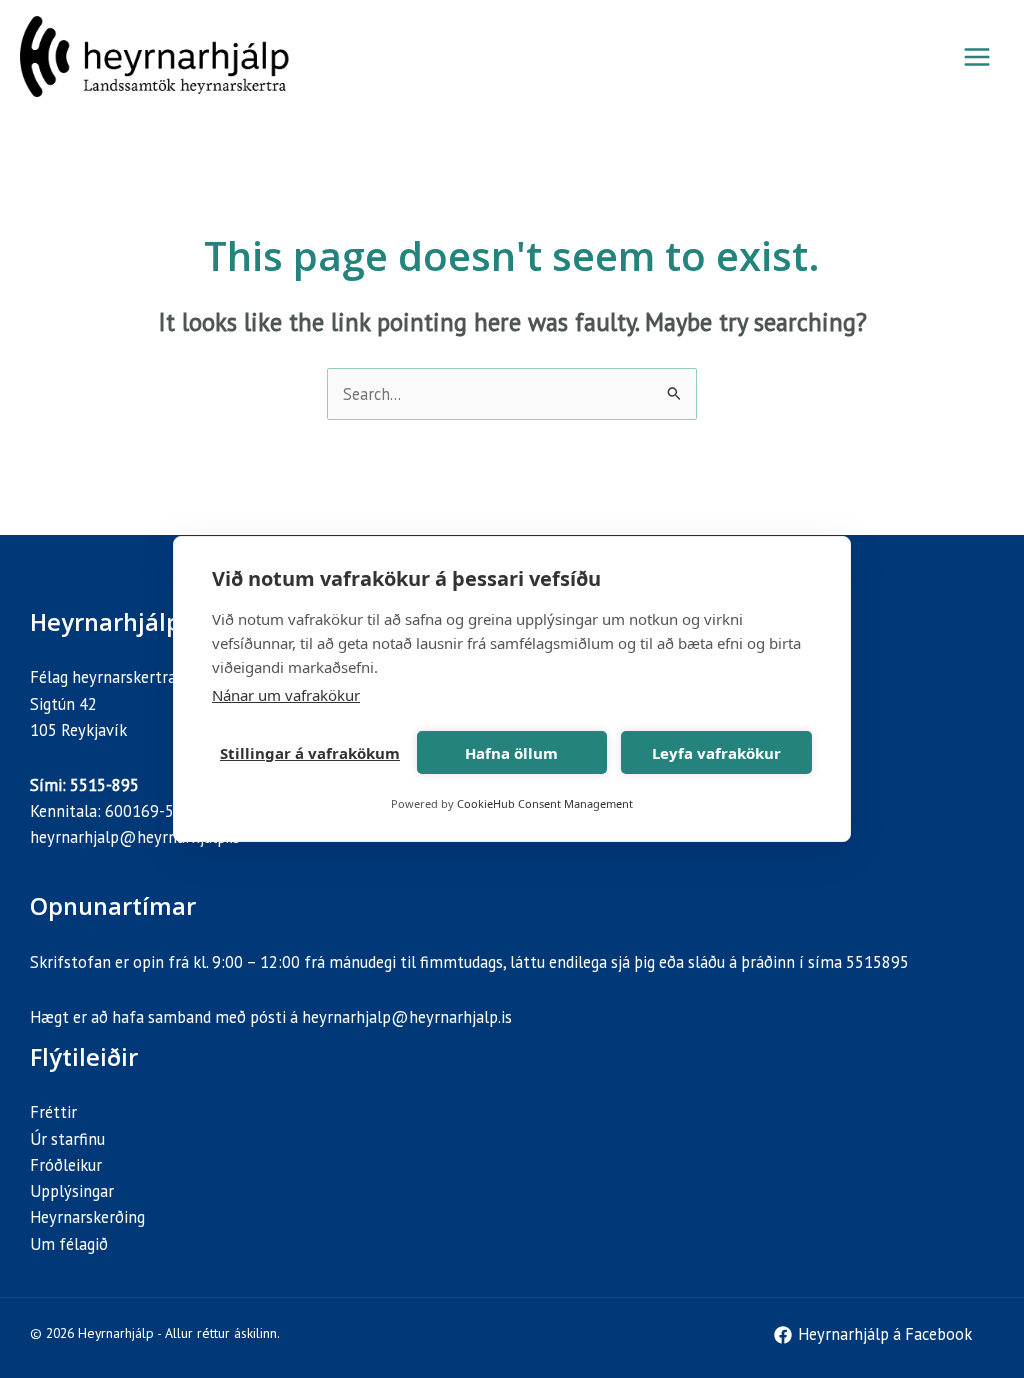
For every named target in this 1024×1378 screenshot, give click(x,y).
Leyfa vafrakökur (716, 753)
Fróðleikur (66, 1165)
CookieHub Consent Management (545, 803)
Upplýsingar (72, 1191)
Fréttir (53, 1112)
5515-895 (104, 785)
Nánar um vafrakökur (286, 695)
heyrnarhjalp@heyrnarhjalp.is (135, 837)
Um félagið (69, 1244)
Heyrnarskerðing (87, 1217)
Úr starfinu (67, 1139)
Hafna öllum (511, 753)
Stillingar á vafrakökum (310, 753)
